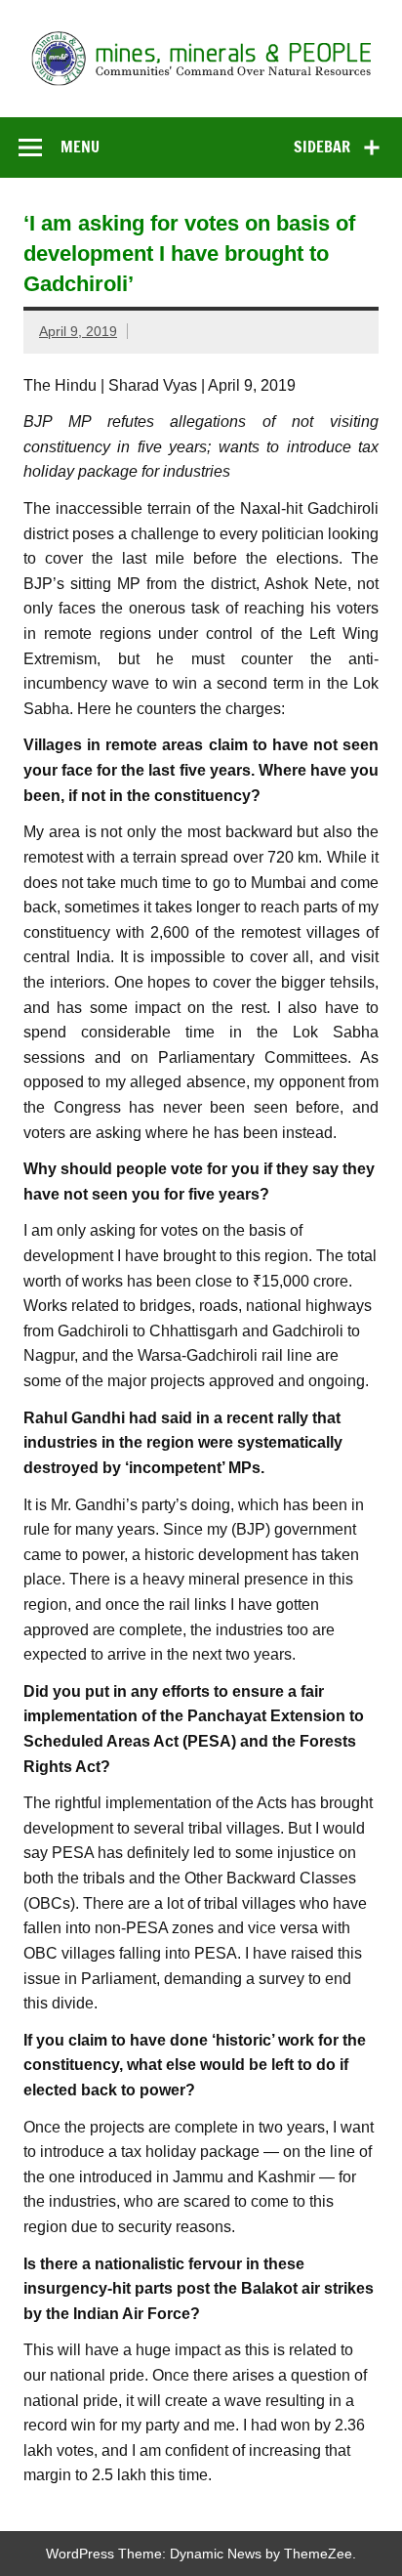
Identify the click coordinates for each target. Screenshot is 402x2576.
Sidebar (322, 147)
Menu (80, 147)
